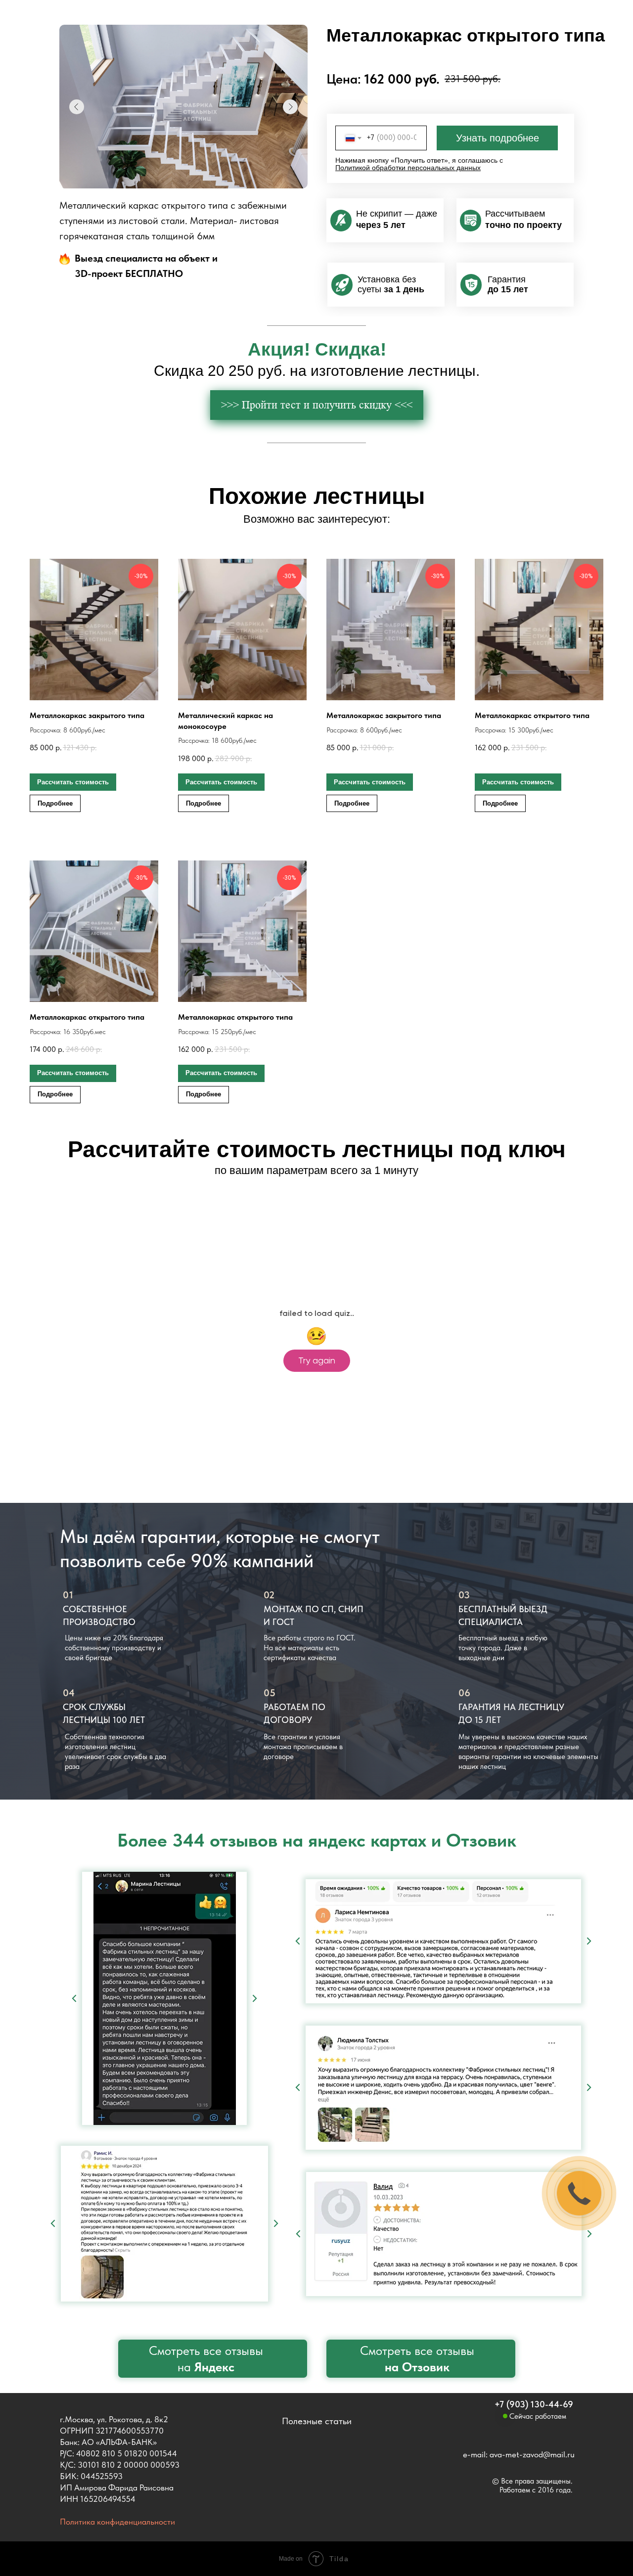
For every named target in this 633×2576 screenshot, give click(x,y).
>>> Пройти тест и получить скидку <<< (317, 405)
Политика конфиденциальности (117, 2522)
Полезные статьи (317, 2421)
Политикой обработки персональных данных (408, 168)
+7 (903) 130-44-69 (534, 2404)
